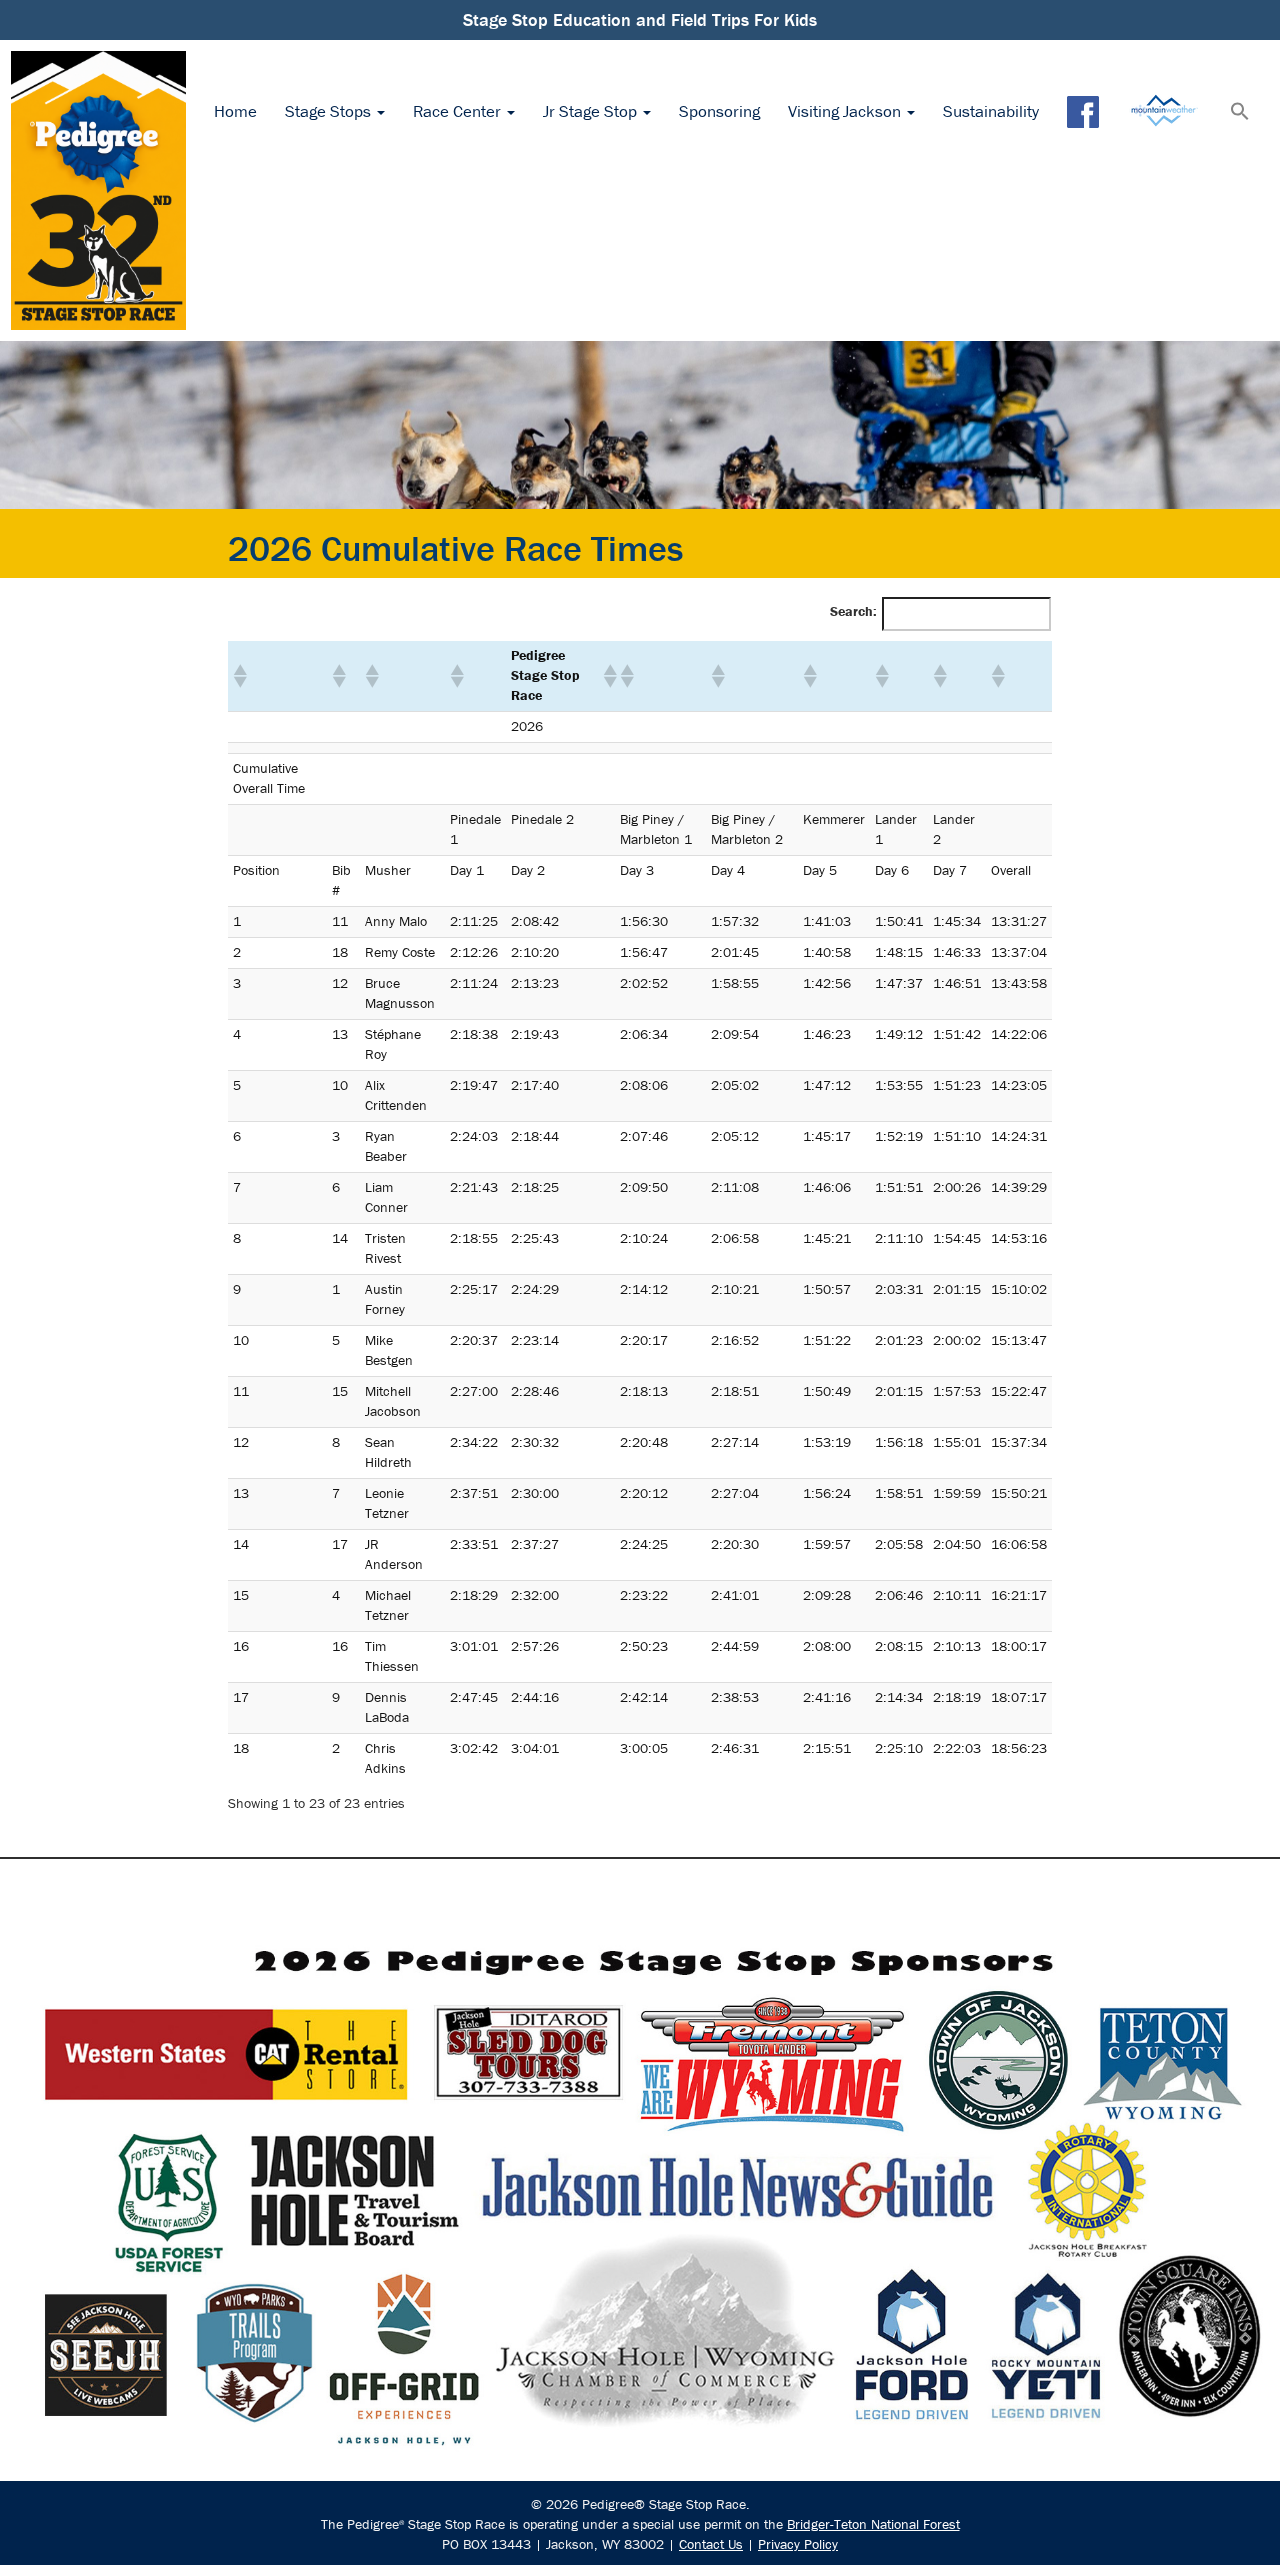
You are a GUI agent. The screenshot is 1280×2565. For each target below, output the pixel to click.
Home (235, 111)
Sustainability (991, 111)
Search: (853, 611)
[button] (1240, 113)
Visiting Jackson (846, 111)
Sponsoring (719, 111)
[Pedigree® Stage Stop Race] (98, 190)
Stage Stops (330, 111)
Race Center (459, 111)
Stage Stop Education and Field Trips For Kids (640, 19)
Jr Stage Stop (592, 111)
